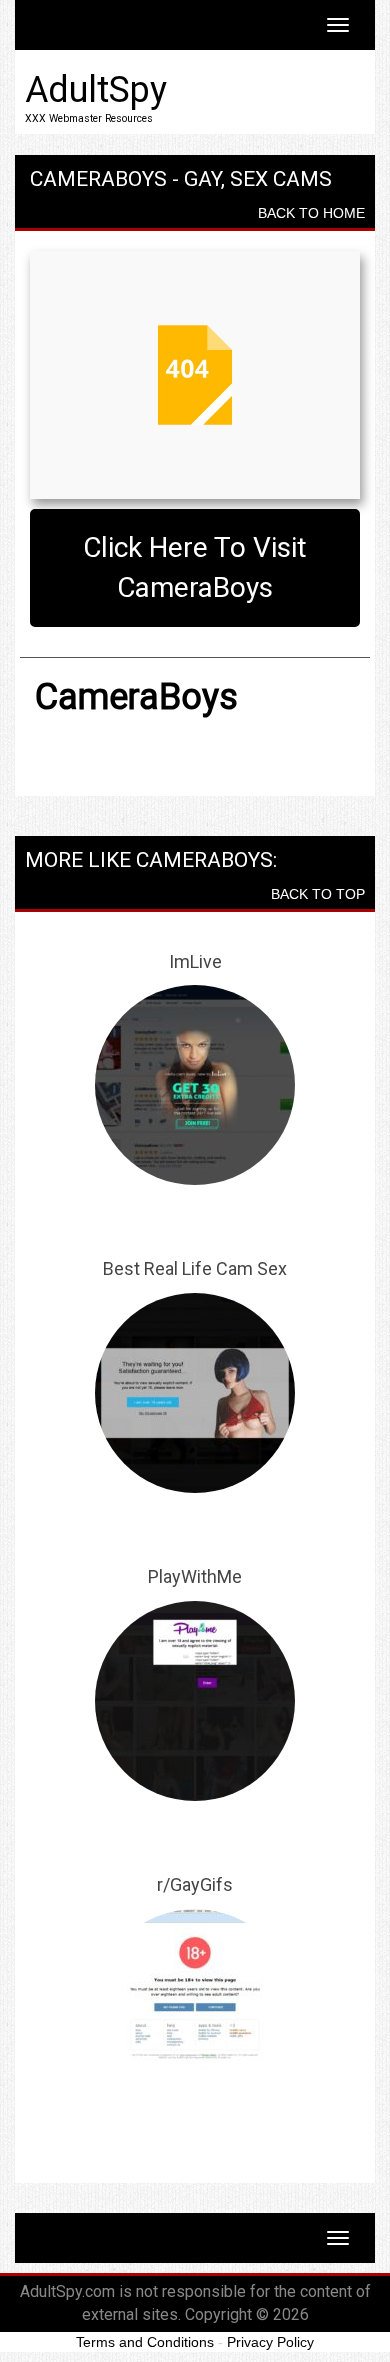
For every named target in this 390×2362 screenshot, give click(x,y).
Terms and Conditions (145, 2342)
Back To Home (311, 213)
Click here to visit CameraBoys (195, 567)
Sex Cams (281, 179)
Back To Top (318, 894)
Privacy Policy (270, 2342)
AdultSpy (96, 90)
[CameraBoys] (195, 375)
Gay (202, 179)
